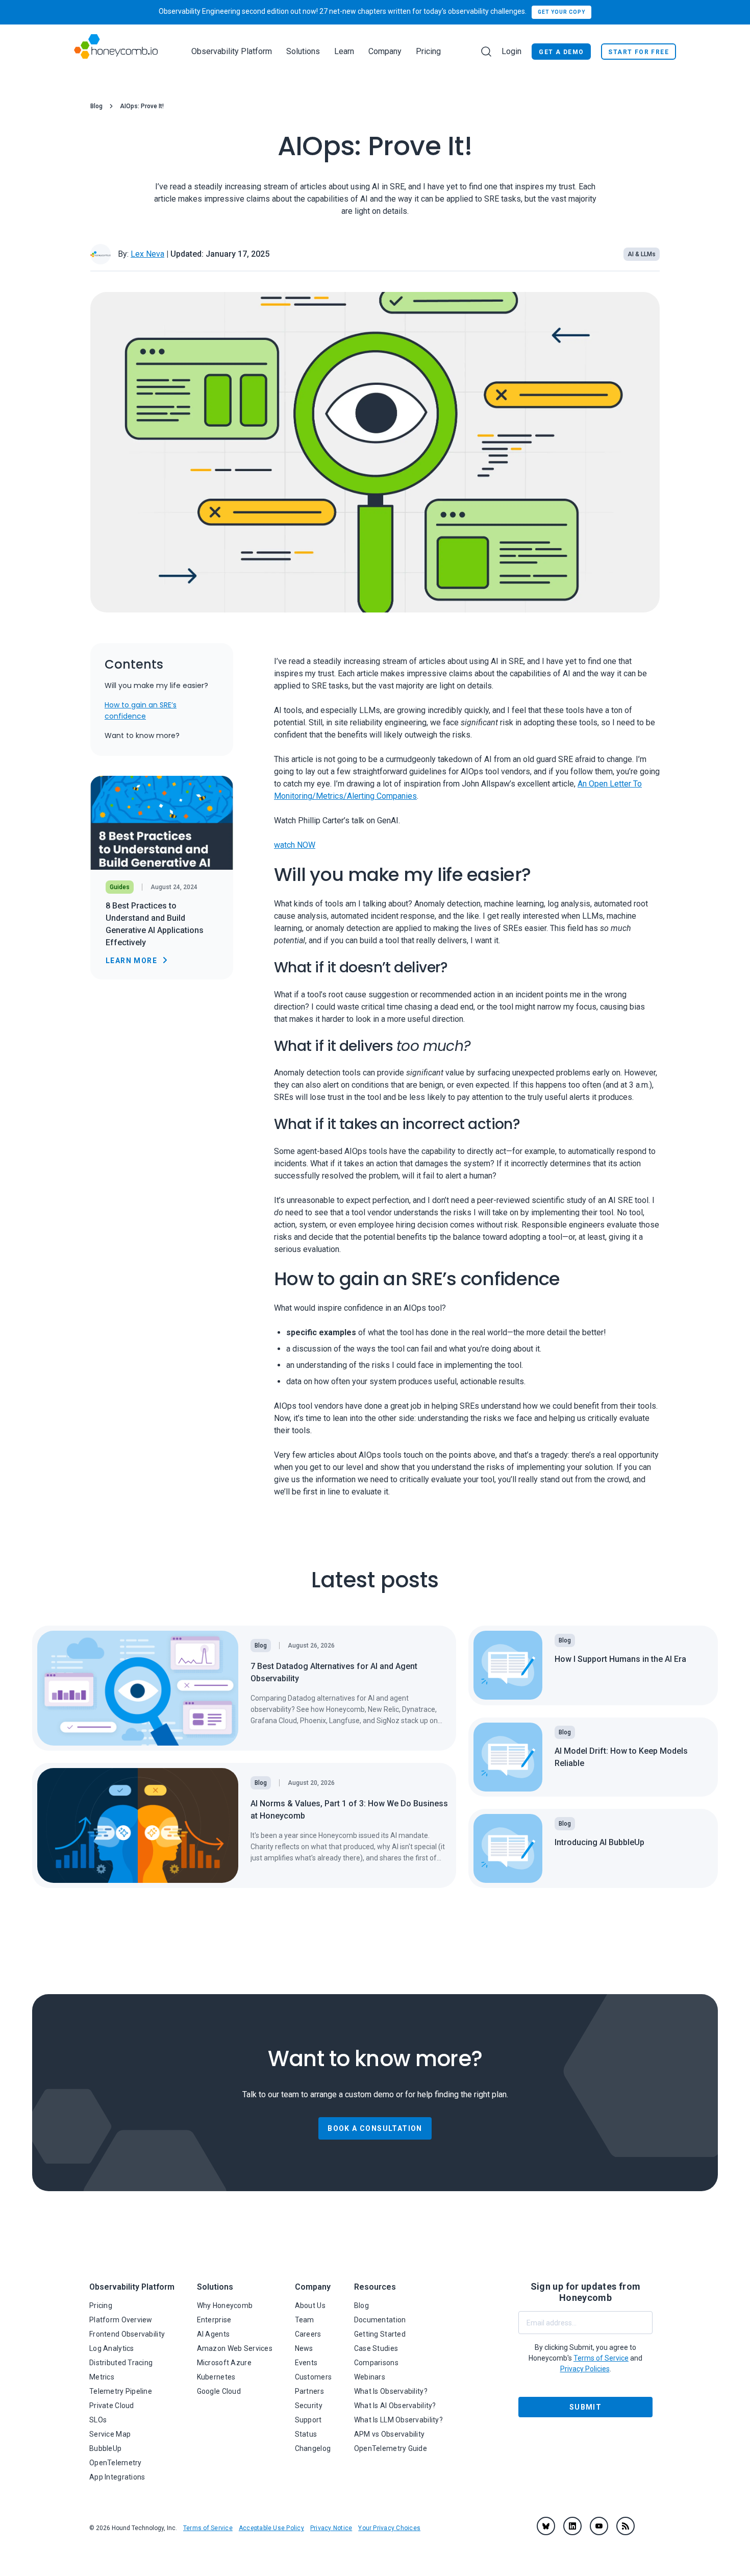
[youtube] (599, 2526)
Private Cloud (112, 2406)
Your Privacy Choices (389, 2528)
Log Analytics (112, 2348)
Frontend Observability (127, 2334)
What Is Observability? (391, 2391)
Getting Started (380, 2334)
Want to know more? (142, 735)
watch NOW (295, 845)
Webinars (370, 2377)
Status (306, 2434)
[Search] (486, 52)
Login (511, 51)
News (304, 2348)
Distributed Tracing (121, 2363)
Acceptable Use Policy (271, 2528)
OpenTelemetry (116, 2463)
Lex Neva (147, 254)
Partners (309, 2391)
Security (309, 2406)
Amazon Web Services (235, 2348)
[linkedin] (572, 2526)
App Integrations (117, 2477)
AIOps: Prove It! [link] (142, 106)
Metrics (102, 2377)
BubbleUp (105, 2448)
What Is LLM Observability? (398, 2420)
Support (308, 2420)
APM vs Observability (390, 2434)
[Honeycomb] (116, 51)
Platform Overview (121, 2320)
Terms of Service (208, 2528)
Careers (308, 2334)
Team (305, 2320)
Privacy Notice (331, 2528)
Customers (314, 2377)
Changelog (313, 2448)
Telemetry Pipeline (121, 2391)
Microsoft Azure (224, 2363)
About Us (310, 2305)
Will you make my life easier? (156, 685)
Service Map (110, 2434)
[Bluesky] (546, 2526)
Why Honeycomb (225, 2305)
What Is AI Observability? (395, 2406)
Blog (96, 106)
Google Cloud (219, 2391)
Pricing (428, 51)
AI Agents (214, 2334)
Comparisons (376, 2363)
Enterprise (214, 2320)
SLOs (98, 2420)
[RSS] (626, 2526)
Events (306, 2363)
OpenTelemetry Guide (391, 2448)
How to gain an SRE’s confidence (141, 710)
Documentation (380, 2320)
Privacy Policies (585, 2369)
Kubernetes (216, 2377)
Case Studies (376, 2348)
